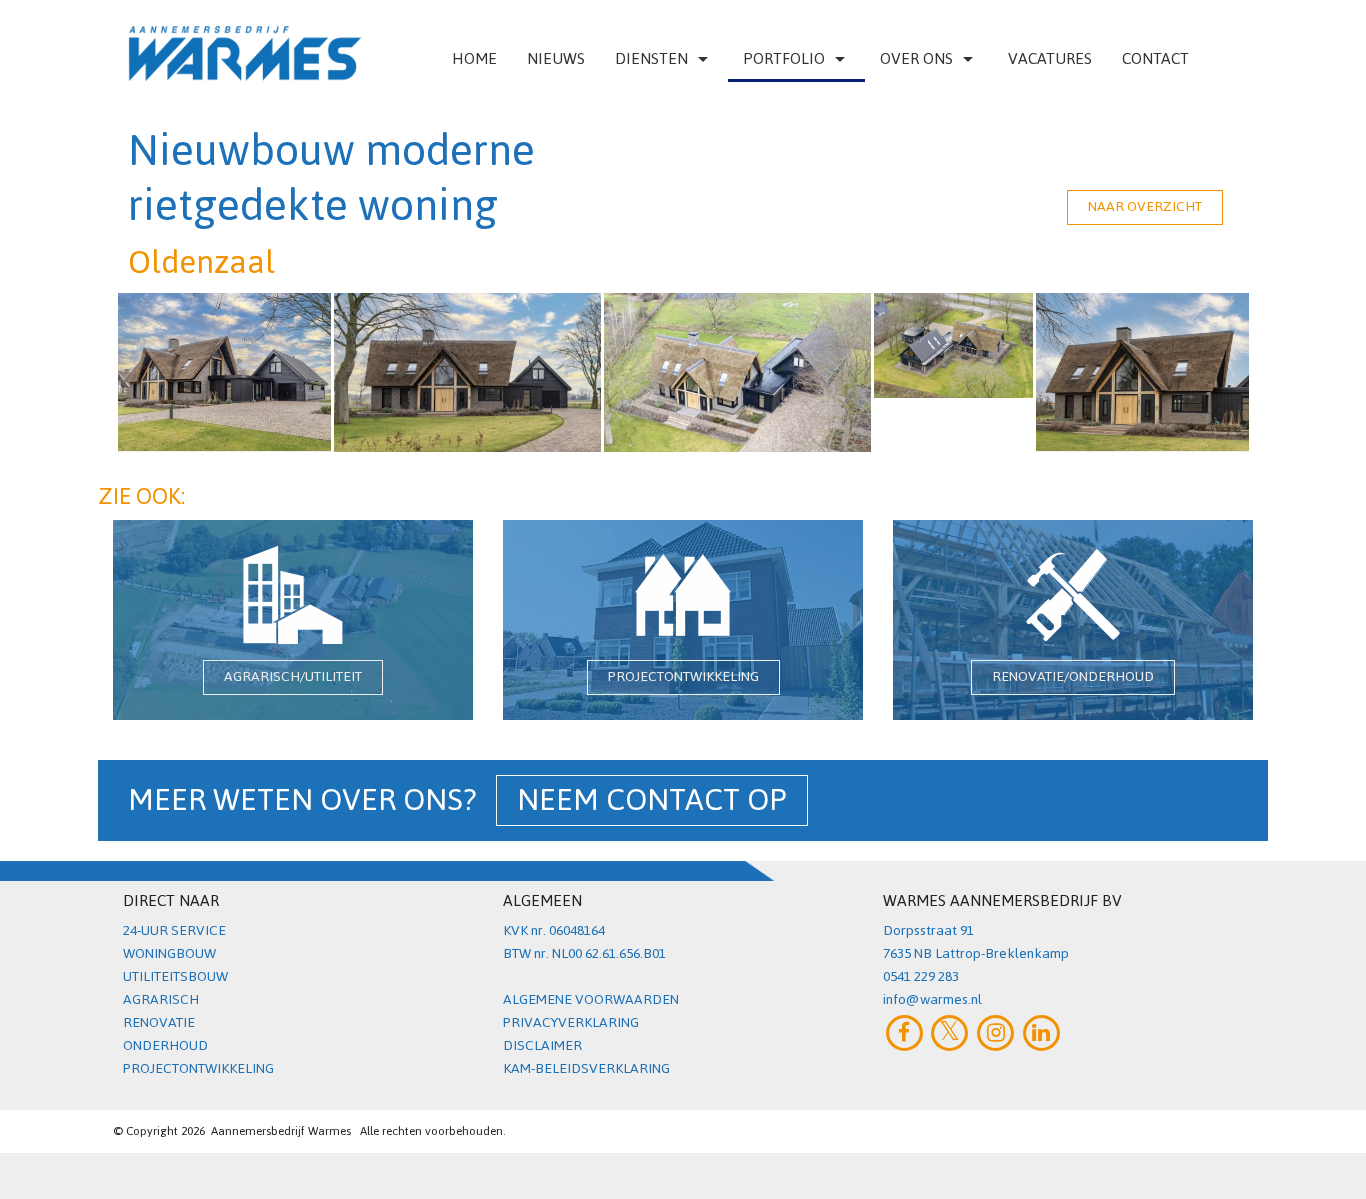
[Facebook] (904, 1032)
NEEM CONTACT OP (652, 800)
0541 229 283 (921, 976)
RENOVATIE (159, 1022)
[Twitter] (950, 1032)
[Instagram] (995, 1032)
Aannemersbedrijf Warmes (281, 1130)
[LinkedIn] (1041, 1032)
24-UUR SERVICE (174, 930)
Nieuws (556, 58)
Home (474, 58)
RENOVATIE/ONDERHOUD (1073, 676)
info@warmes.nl (932, 999)
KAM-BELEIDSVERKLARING (586, 1068)
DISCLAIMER (542, 1045)
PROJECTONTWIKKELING (683, 676)
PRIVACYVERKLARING (571, 1022)
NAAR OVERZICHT (1145, 206)
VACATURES (1050, 58)
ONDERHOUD (165, 1045)
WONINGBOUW (169, 953)
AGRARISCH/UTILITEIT (293, 676)
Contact (1155, 58)
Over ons (916, 58)
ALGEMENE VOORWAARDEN (591, 999)
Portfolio (784, 58)
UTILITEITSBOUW (175, 976)
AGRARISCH (161, 999)
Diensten (651, 58)
